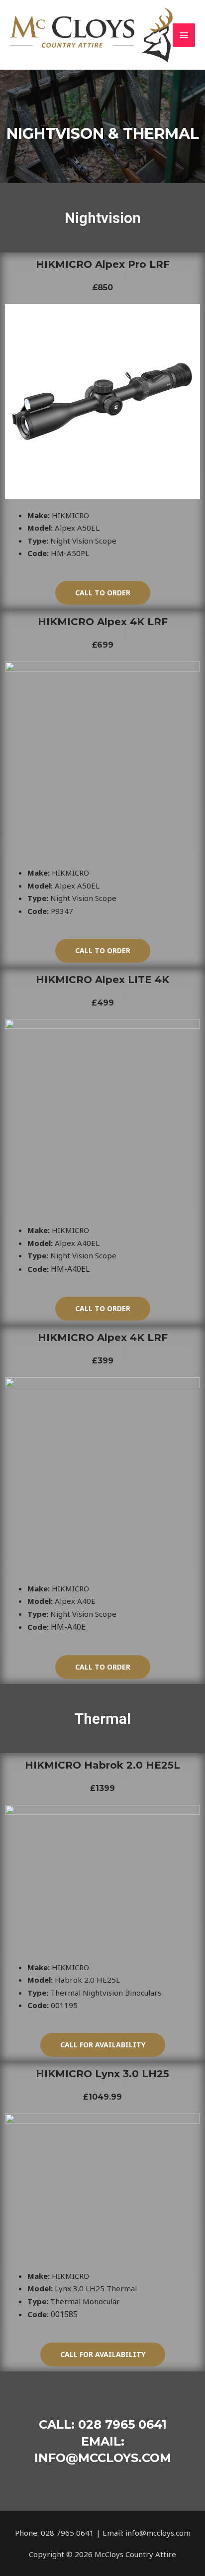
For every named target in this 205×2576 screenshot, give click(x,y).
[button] (103, 593)
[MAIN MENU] (184, 35)
